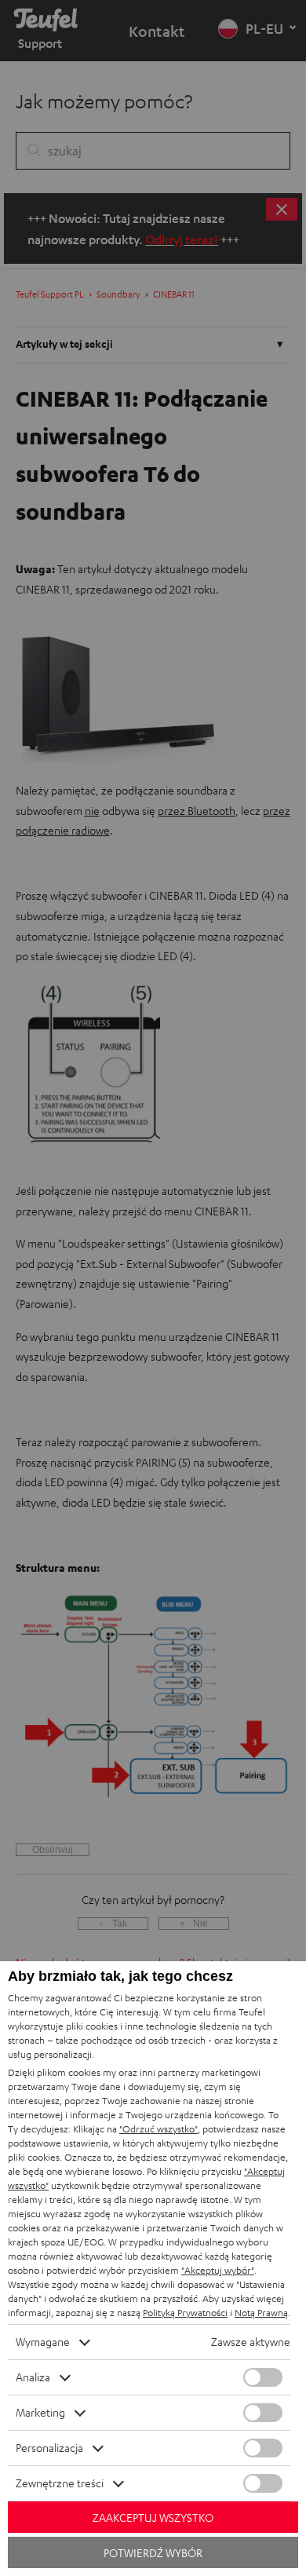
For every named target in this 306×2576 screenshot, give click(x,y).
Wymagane (43, 2342)
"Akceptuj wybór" (218, 2270)
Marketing (40, 2412)
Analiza (33, 2377)
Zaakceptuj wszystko (153, 2518)
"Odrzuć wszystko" (158, 2129)
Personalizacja (49, 2448)
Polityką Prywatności (185, 2313)
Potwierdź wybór (153, 2553)
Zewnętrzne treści (60, 2483)
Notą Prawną (261, 2313)
